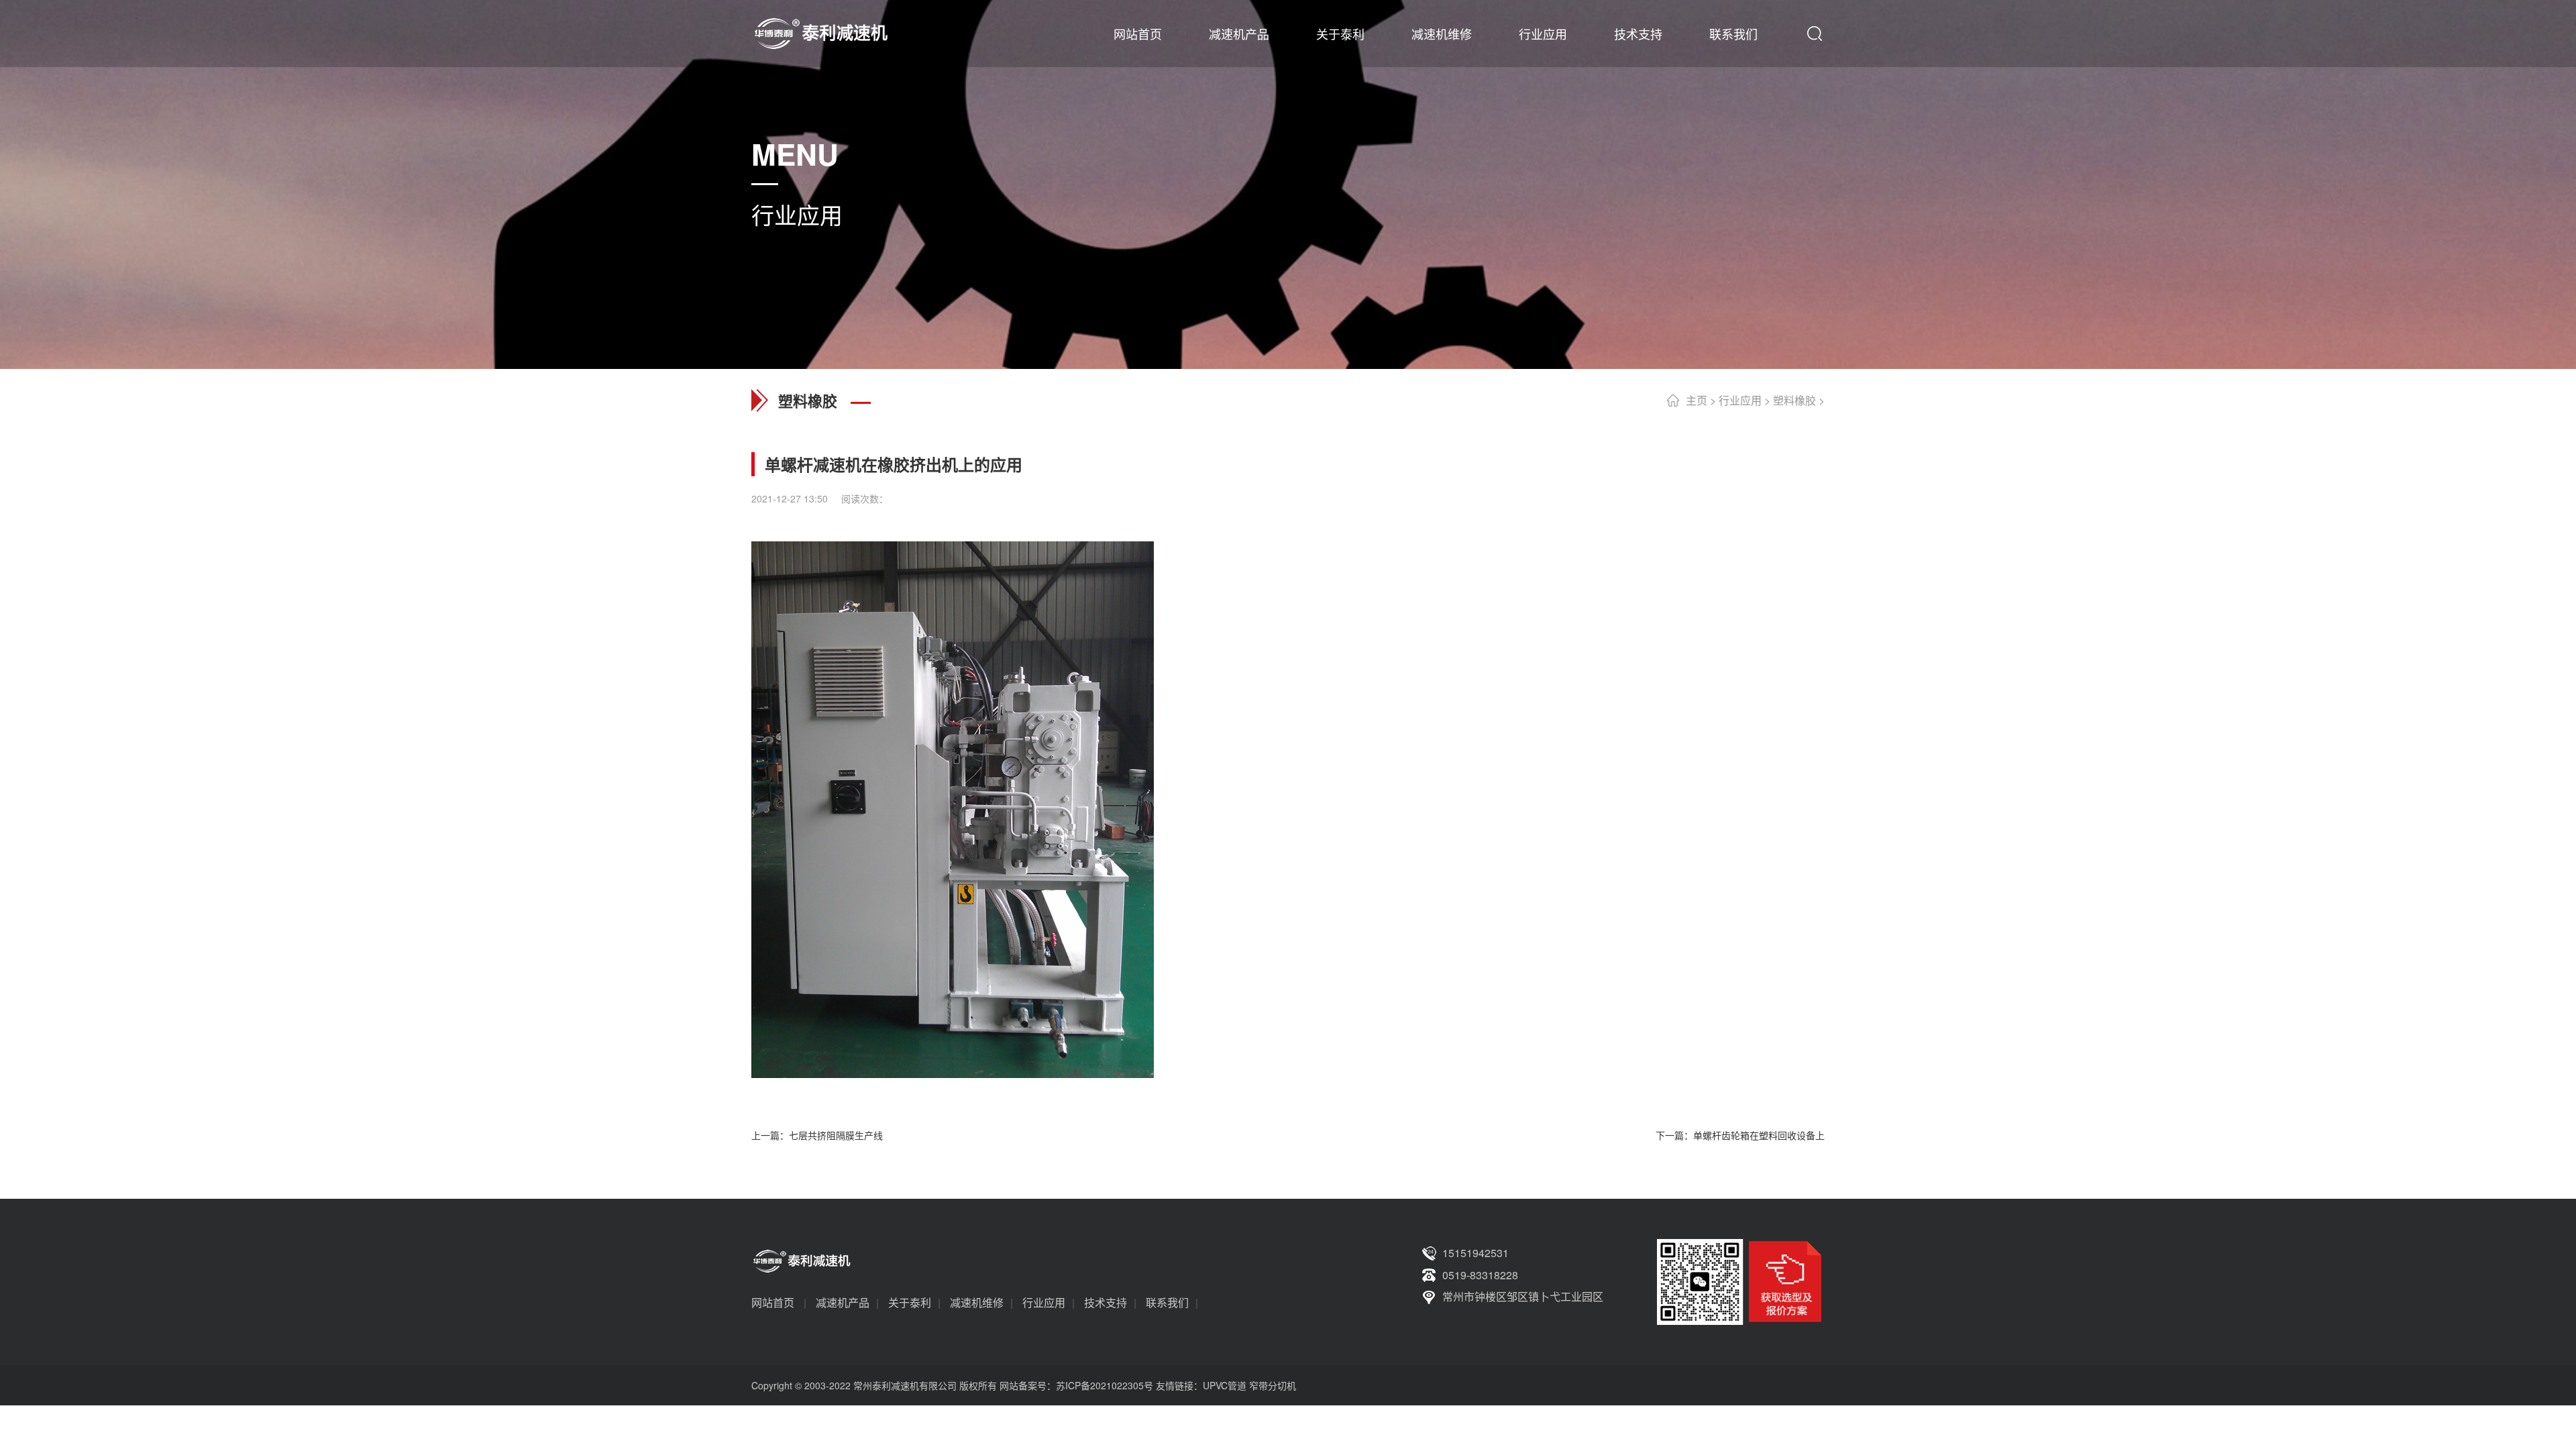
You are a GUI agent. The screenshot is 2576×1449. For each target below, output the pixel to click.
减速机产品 (1239, 34)
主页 (1697, 400)
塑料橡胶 (1794, 400)
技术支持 (1638, 34)
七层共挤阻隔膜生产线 (836, 1135)
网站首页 (1138, 34)
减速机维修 (1442, 34)
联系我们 (1733, 34)
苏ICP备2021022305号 (1105, 1385)
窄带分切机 (1273, 1385)
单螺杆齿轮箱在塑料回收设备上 (1759, 1135)
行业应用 (1543, 34)
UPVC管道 (1225, 1385)
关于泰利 (1340, 34)
